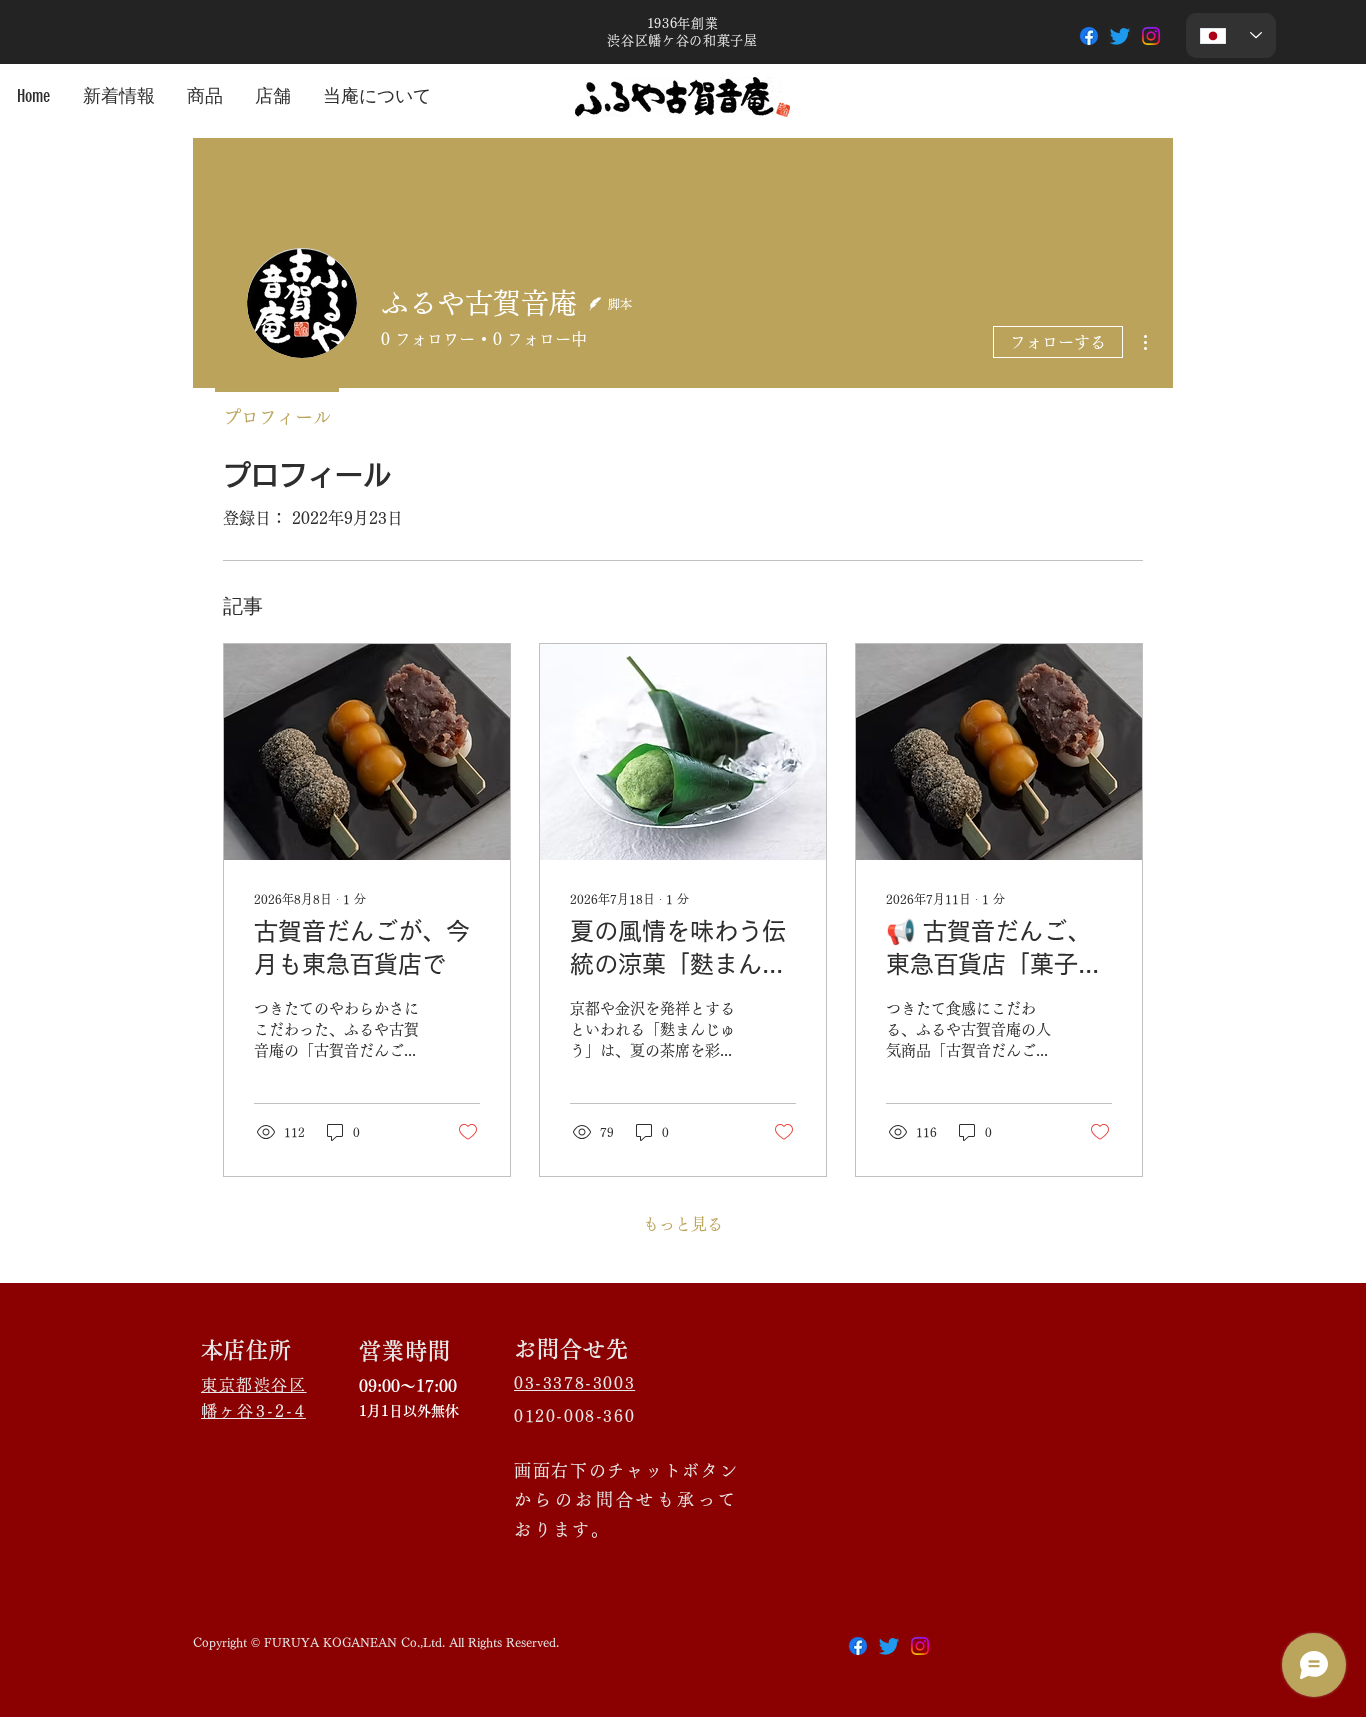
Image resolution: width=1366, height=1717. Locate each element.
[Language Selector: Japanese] (1231, 35)
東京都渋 (236, 1385)
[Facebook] (858, 1646)
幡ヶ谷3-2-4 (253, 1411)
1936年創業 (689, 23)
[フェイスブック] (1089, 36)
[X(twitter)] (889, 1646)
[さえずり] (1120, 36)
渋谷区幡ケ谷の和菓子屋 (682, 40)
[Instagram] (1151, 36)
